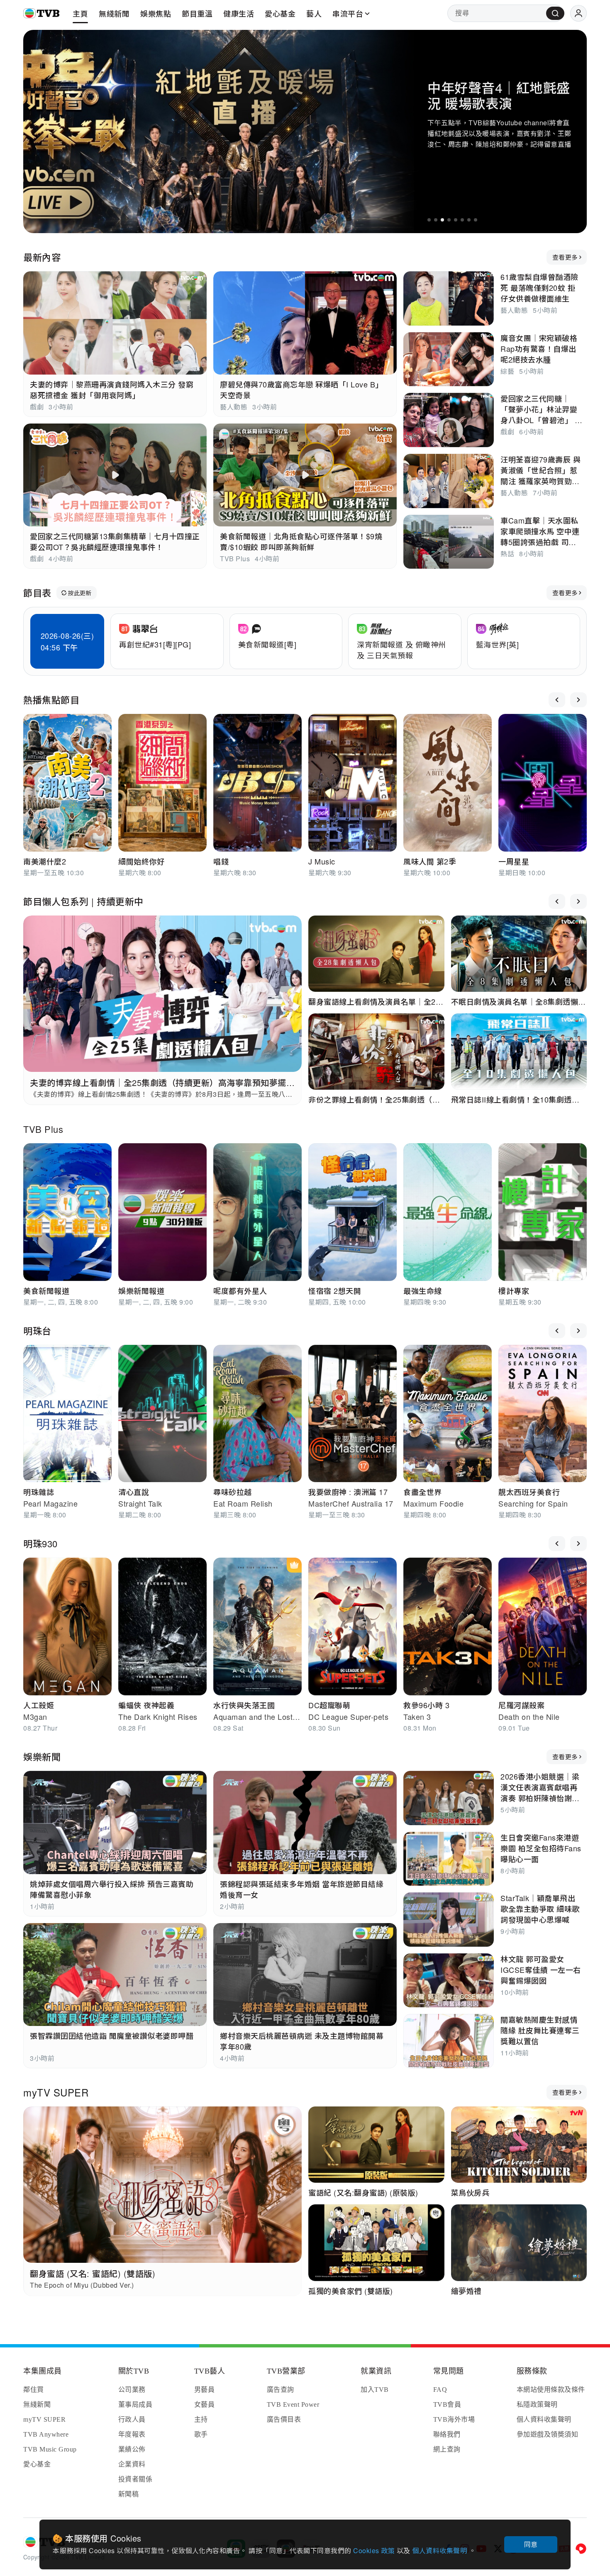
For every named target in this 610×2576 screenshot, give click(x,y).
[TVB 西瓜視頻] (581, 2549)
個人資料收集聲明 (440, 2550)
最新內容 (42, 257)
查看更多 (565, 257)
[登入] (578, 13)
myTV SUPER (56, 2092)
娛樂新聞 (42, 1757)
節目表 (37, 593)
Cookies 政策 (375, 2550)
